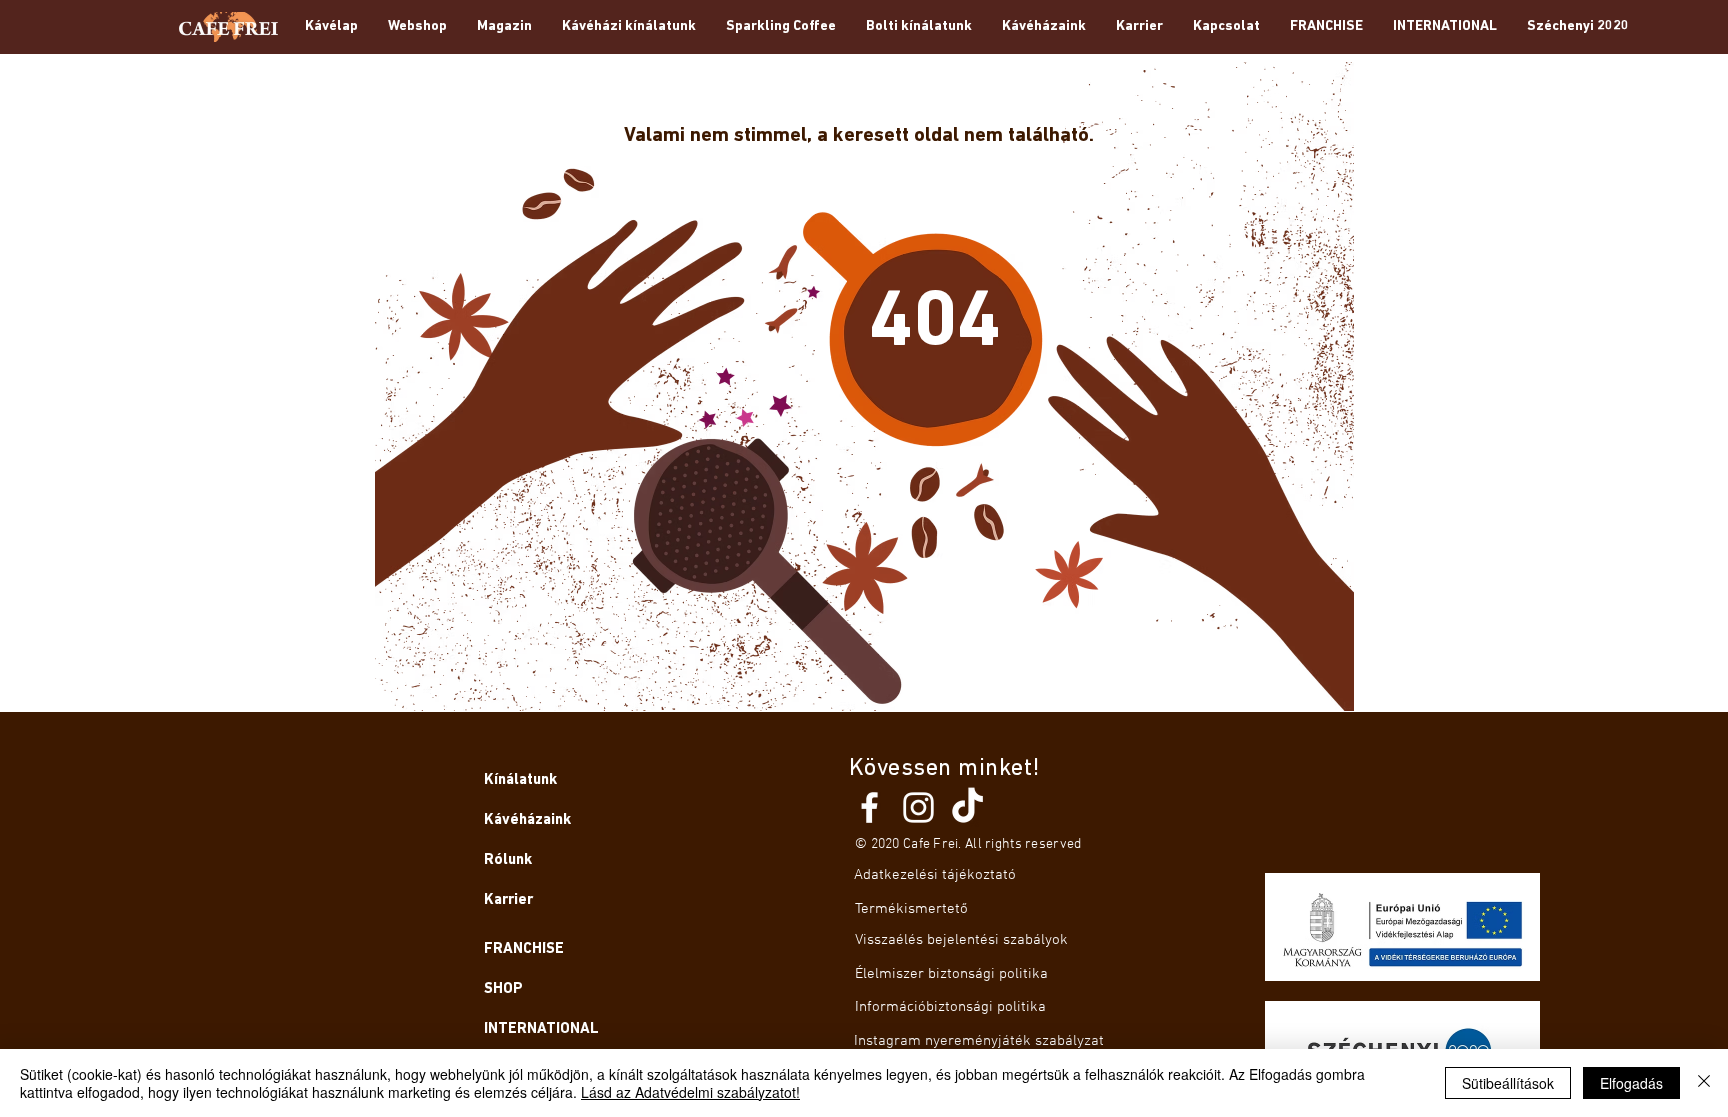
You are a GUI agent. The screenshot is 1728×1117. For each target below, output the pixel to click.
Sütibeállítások (1508, 1083)
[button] (504, 27)
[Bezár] (1704, 1083)
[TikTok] (967, 807)
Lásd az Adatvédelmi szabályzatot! (690, 1092)
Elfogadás (1631, 1083)
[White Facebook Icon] (869, 807)
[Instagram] (918, 807)
